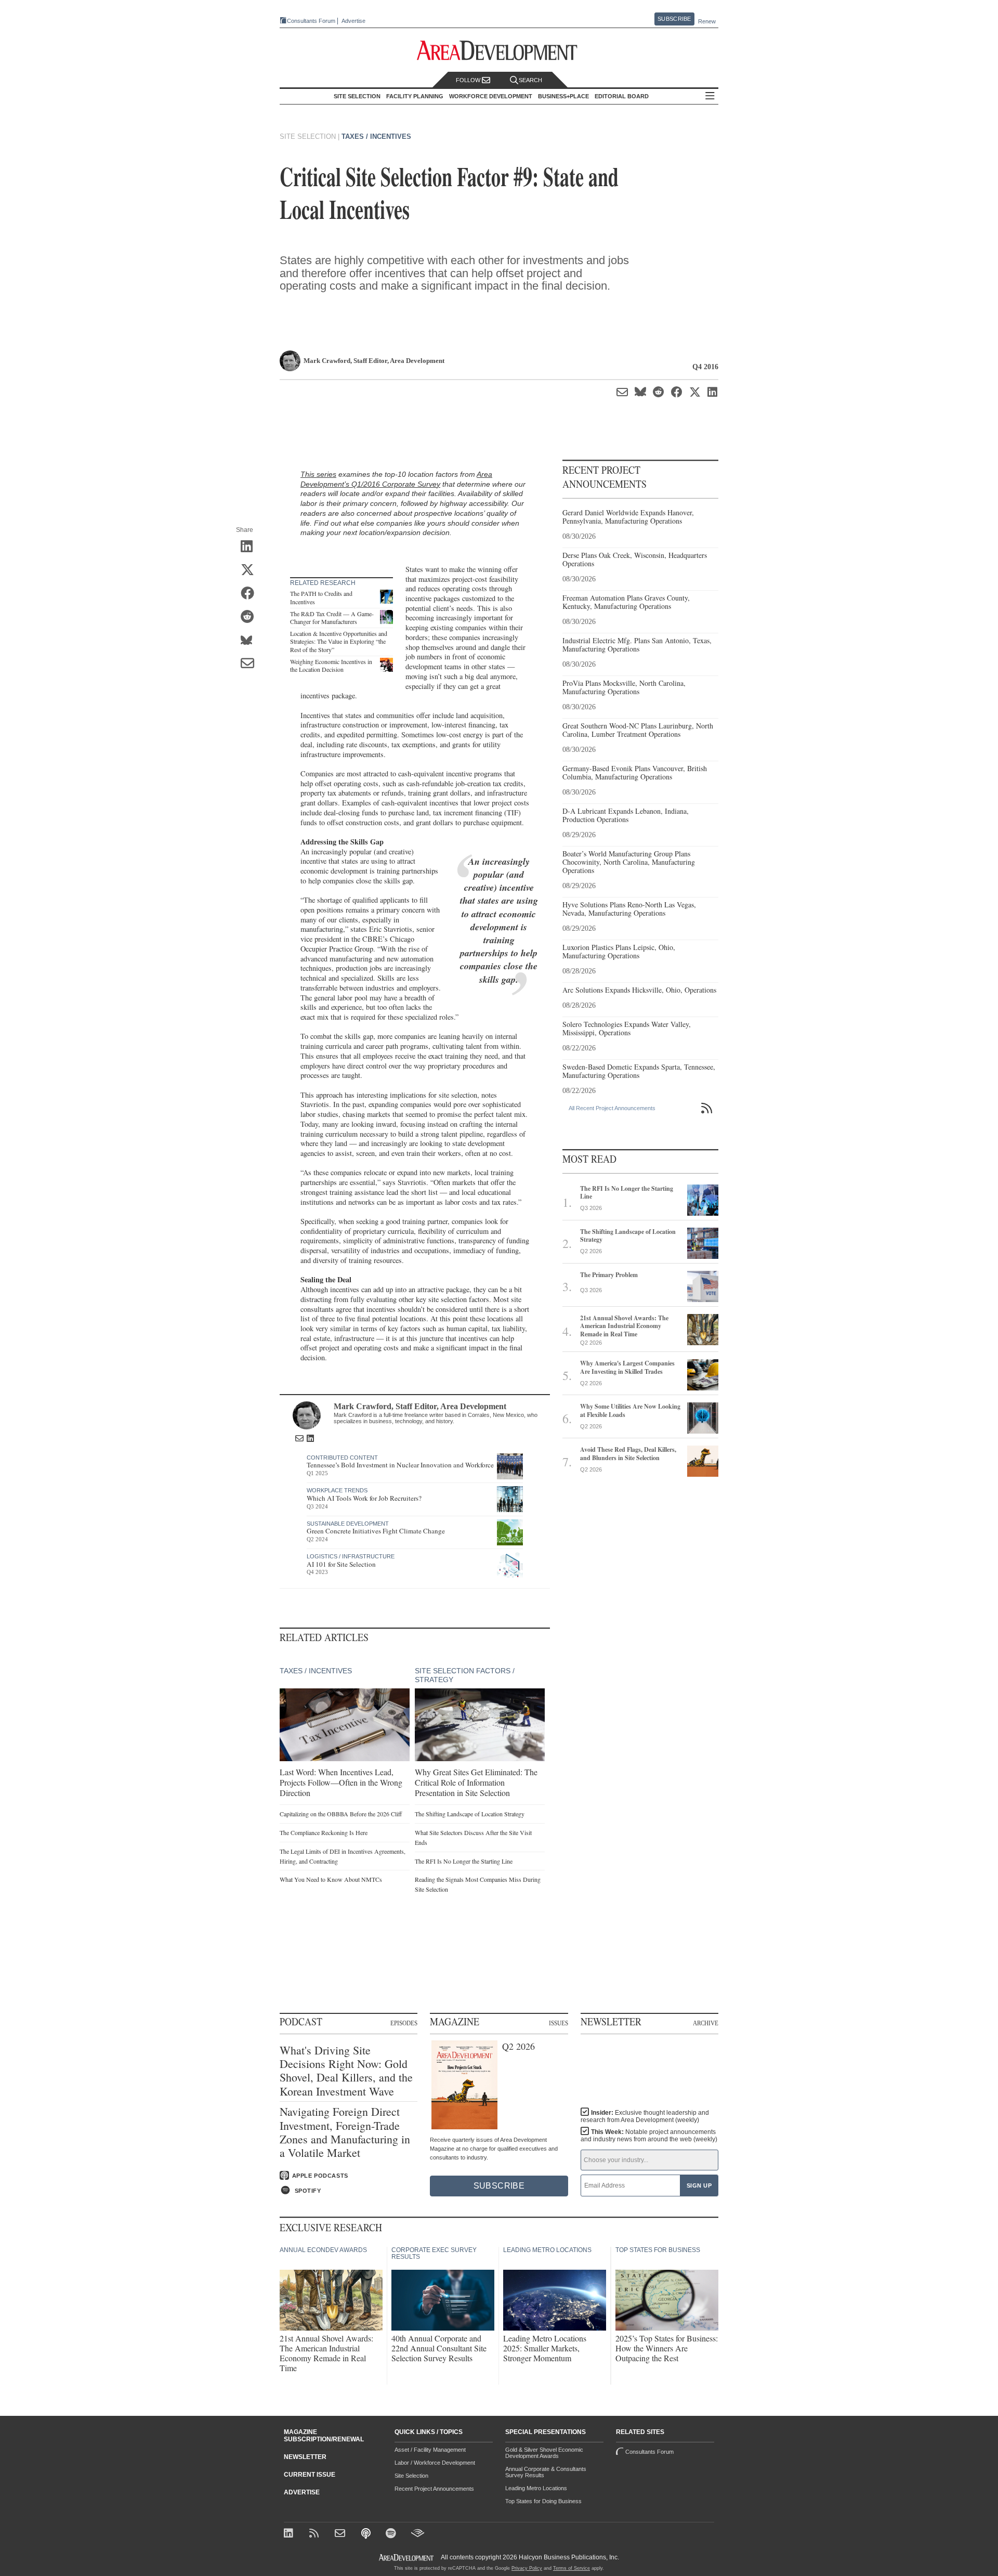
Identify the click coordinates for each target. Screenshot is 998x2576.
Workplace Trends (337, 1490)
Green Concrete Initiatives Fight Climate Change (376, 1531)
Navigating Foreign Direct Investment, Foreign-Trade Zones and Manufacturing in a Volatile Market (345, 2132)
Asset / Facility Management (430, 2450)
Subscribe (674, 19)
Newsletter (305, 2457)
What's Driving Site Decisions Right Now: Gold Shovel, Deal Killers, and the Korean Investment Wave (346, 2071)
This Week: (649, 2136)
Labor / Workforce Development (435, 2463)
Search (530, 80)
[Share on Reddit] (251, 618)
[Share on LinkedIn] (251, 548)
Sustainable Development (348, 1524)
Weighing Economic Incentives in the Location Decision (331, 666)
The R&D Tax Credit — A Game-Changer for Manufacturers (332, 618)
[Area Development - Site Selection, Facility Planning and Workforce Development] (499, 51)
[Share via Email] (251, 665)
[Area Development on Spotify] (392, 2534)
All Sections (710, 96)
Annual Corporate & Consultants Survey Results (546, 2472)
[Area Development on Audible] (418, 2534)
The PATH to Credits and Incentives (321, 597)
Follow (469, 80)
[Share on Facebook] (251, 594)
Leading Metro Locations (536, 2488)
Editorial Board (622, 96)
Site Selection (411, 2476)
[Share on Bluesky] (251, 641)
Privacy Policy (527, 2568)
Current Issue (310, 2475)
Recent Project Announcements (434, 2489)
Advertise (353, 21)
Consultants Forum (311, 21)
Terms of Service (572, 2568)
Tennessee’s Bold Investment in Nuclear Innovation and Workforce (400, 1465)
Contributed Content (342, 1458)
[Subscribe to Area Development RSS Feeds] (316, 2534)
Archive (706, 2023)
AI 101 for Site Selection (341, 1564)
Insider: (645, 2116)
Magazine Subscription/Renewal (324, 2436)
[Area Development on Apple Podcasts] (367, 2534)
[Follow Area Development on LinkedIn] (290, 2534)
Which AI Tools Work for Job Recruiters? (364, 1498)
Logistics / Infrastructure (351, 1556)
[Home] (341, 2534)
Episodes (404, 2023)
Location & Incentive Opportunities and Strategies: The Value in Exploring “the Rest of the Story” (339, 641)
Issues (559, 2023)
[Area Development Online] (407, 2558)
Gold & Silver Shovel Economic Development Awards (544, 2453)
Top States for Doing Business (543, 2501)
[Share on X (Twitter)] (251, 571)
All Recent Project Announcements (612, 1108)
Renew (707, 21)
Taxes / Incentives (376, 136)
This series (318, 474)
